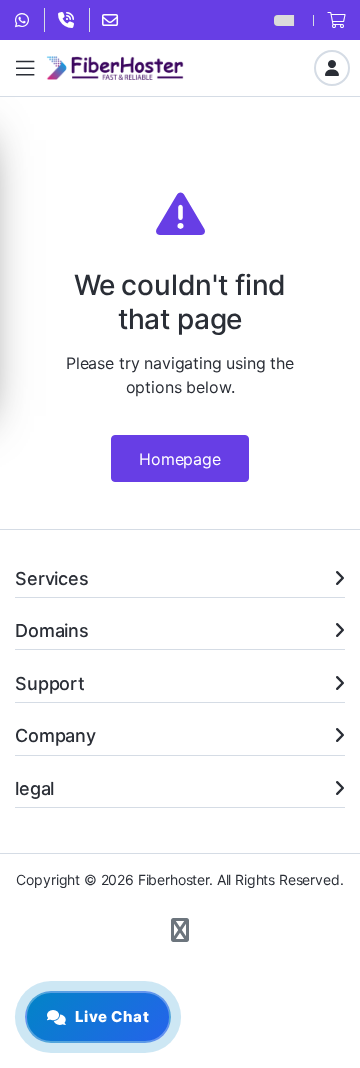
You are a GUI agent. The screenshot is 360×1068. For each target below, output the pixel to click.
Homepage (180, 459)
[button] (180, 931)
